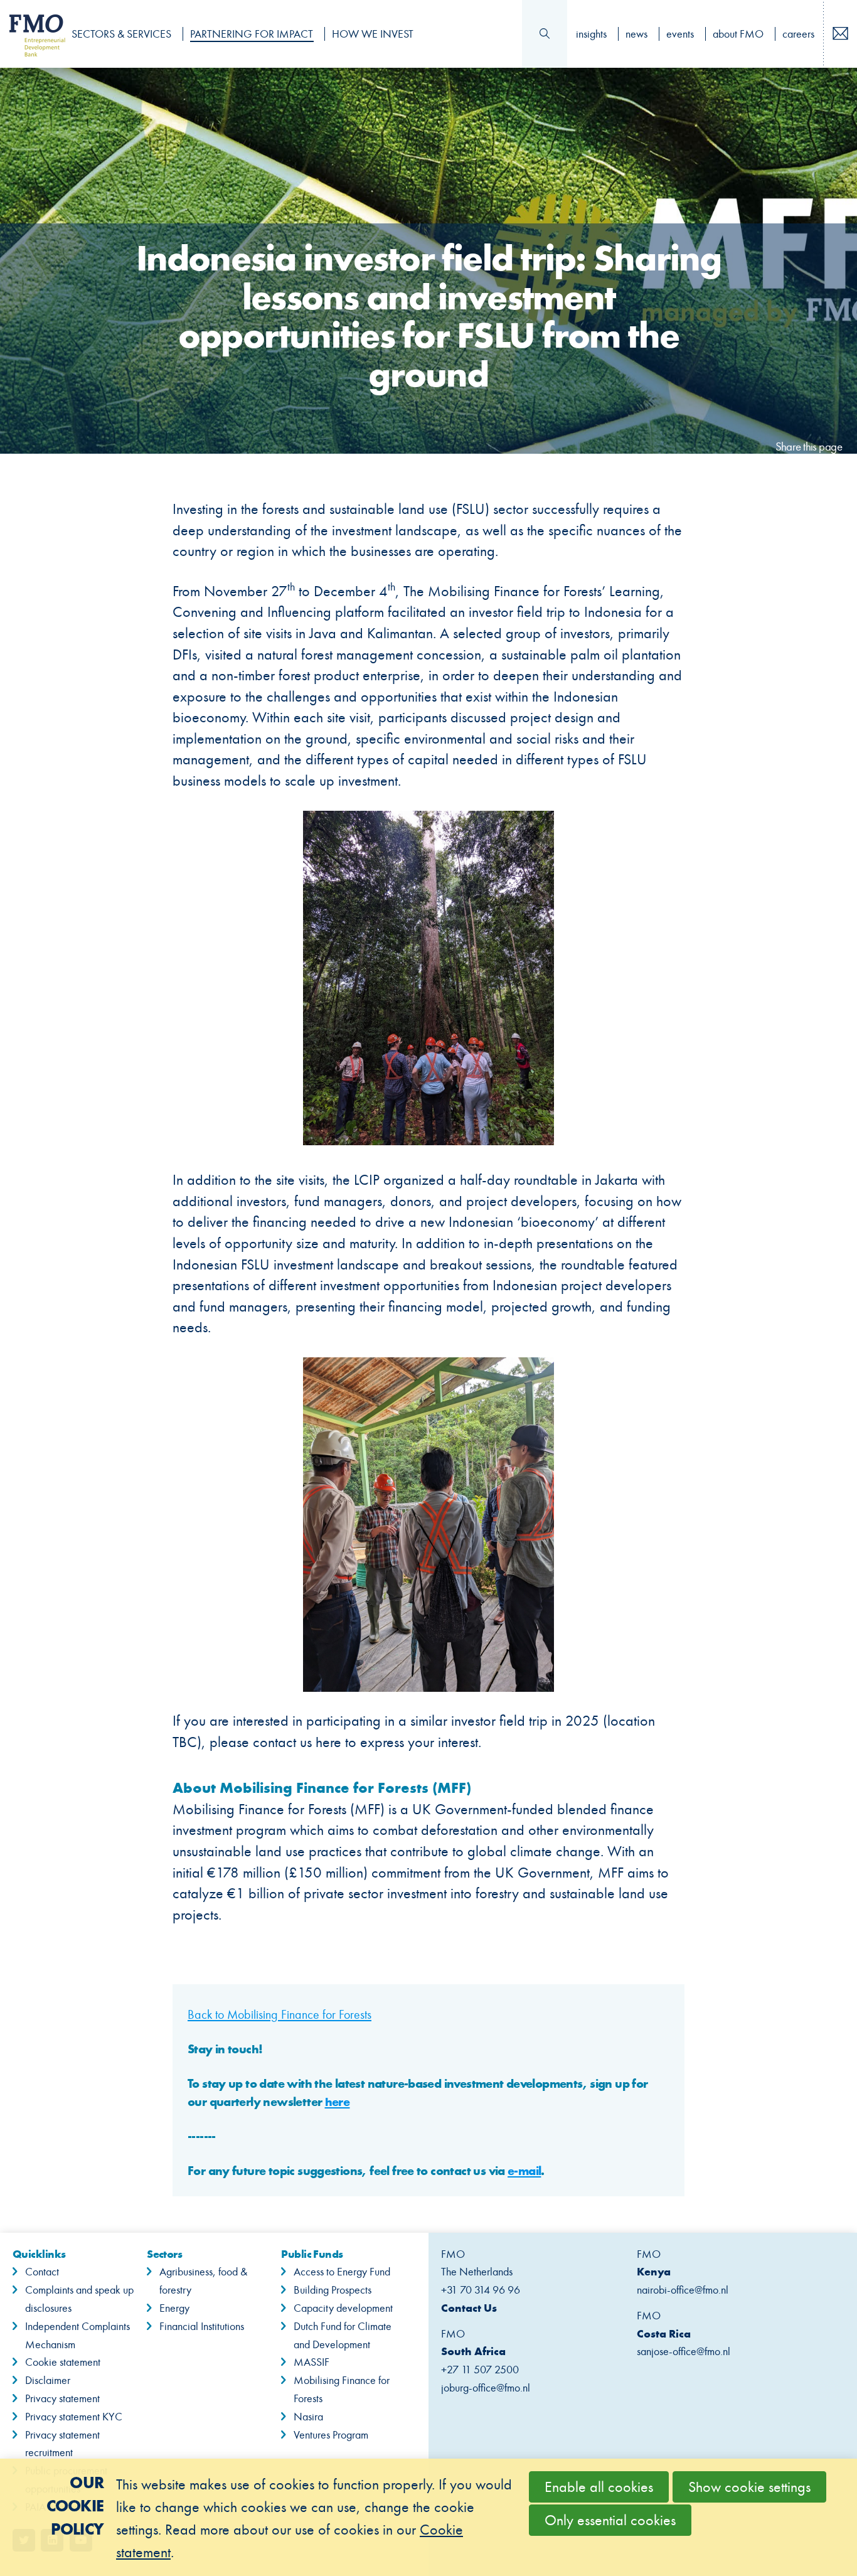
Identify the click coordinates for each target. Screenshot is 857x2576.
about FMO (738, 34)
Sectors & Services (121, 34)
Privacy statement (62, 2398)
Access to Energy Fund (342, 2272)
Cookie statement (63, 2362)
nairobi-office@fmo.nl (683, 2290)
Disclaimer (48, 2380)
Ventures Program (331, 2435)
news (636, 34)
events (680, 34)
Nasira (308, 2417)
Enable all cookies (599, 2487)
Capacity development (343, 2308)
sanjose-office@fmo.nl (684, 2351)
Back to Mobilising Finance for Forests (279, 2014)
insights (591, 34)
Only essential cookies (610, 2520)
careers (798, 34)
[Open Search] (545, 34)
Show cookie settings (749, 2487)
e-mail (524, 2171)
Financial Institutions (202, 2326)
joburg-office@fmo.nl (486, 2388)
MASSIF (311, 2362)
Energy (174, 2308)
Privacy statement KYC (74, 2417)
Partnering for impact (252, 34)
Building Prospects (333, 2290)
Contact (42, 2272)
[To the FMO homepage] (30, 34)
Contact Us (469, 2308)
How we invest (373, 34)
